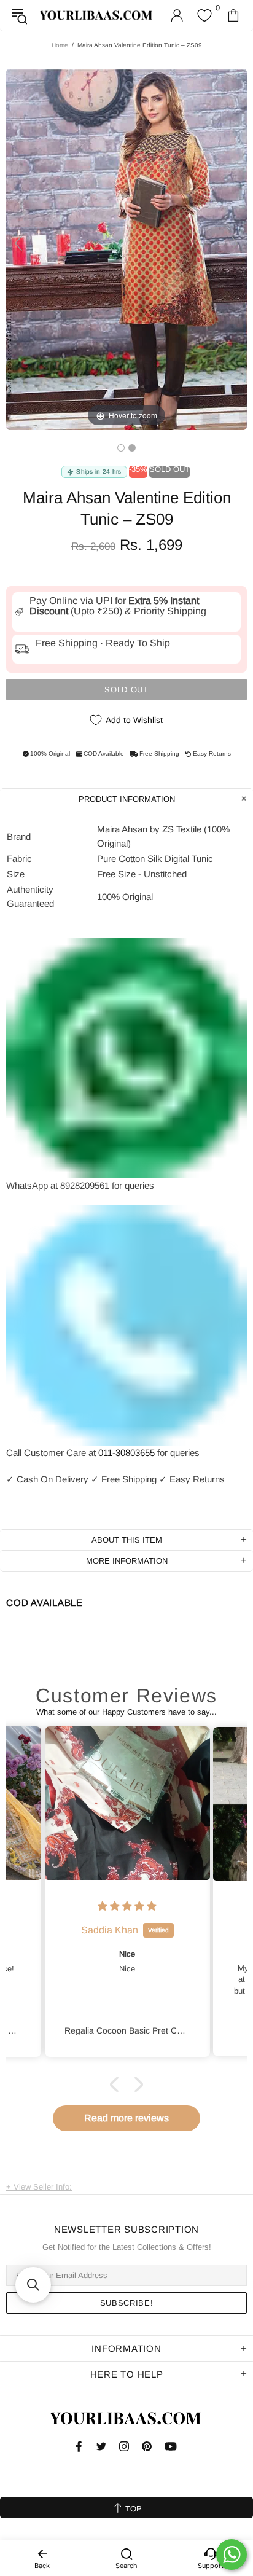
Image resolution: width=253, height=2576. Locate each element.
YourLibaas (97, 15)
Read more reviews (126, 2118)
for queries (178, 1453)
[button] (117, 2085)
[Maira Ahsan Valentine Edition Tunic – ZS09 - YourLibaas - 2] (132, 448)
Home (60, 45)
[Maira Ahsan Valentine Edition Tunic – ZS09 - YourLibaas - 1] (121, 448)
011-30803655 (126, 1453)
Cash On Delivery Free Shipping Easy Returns (115, 1479)
